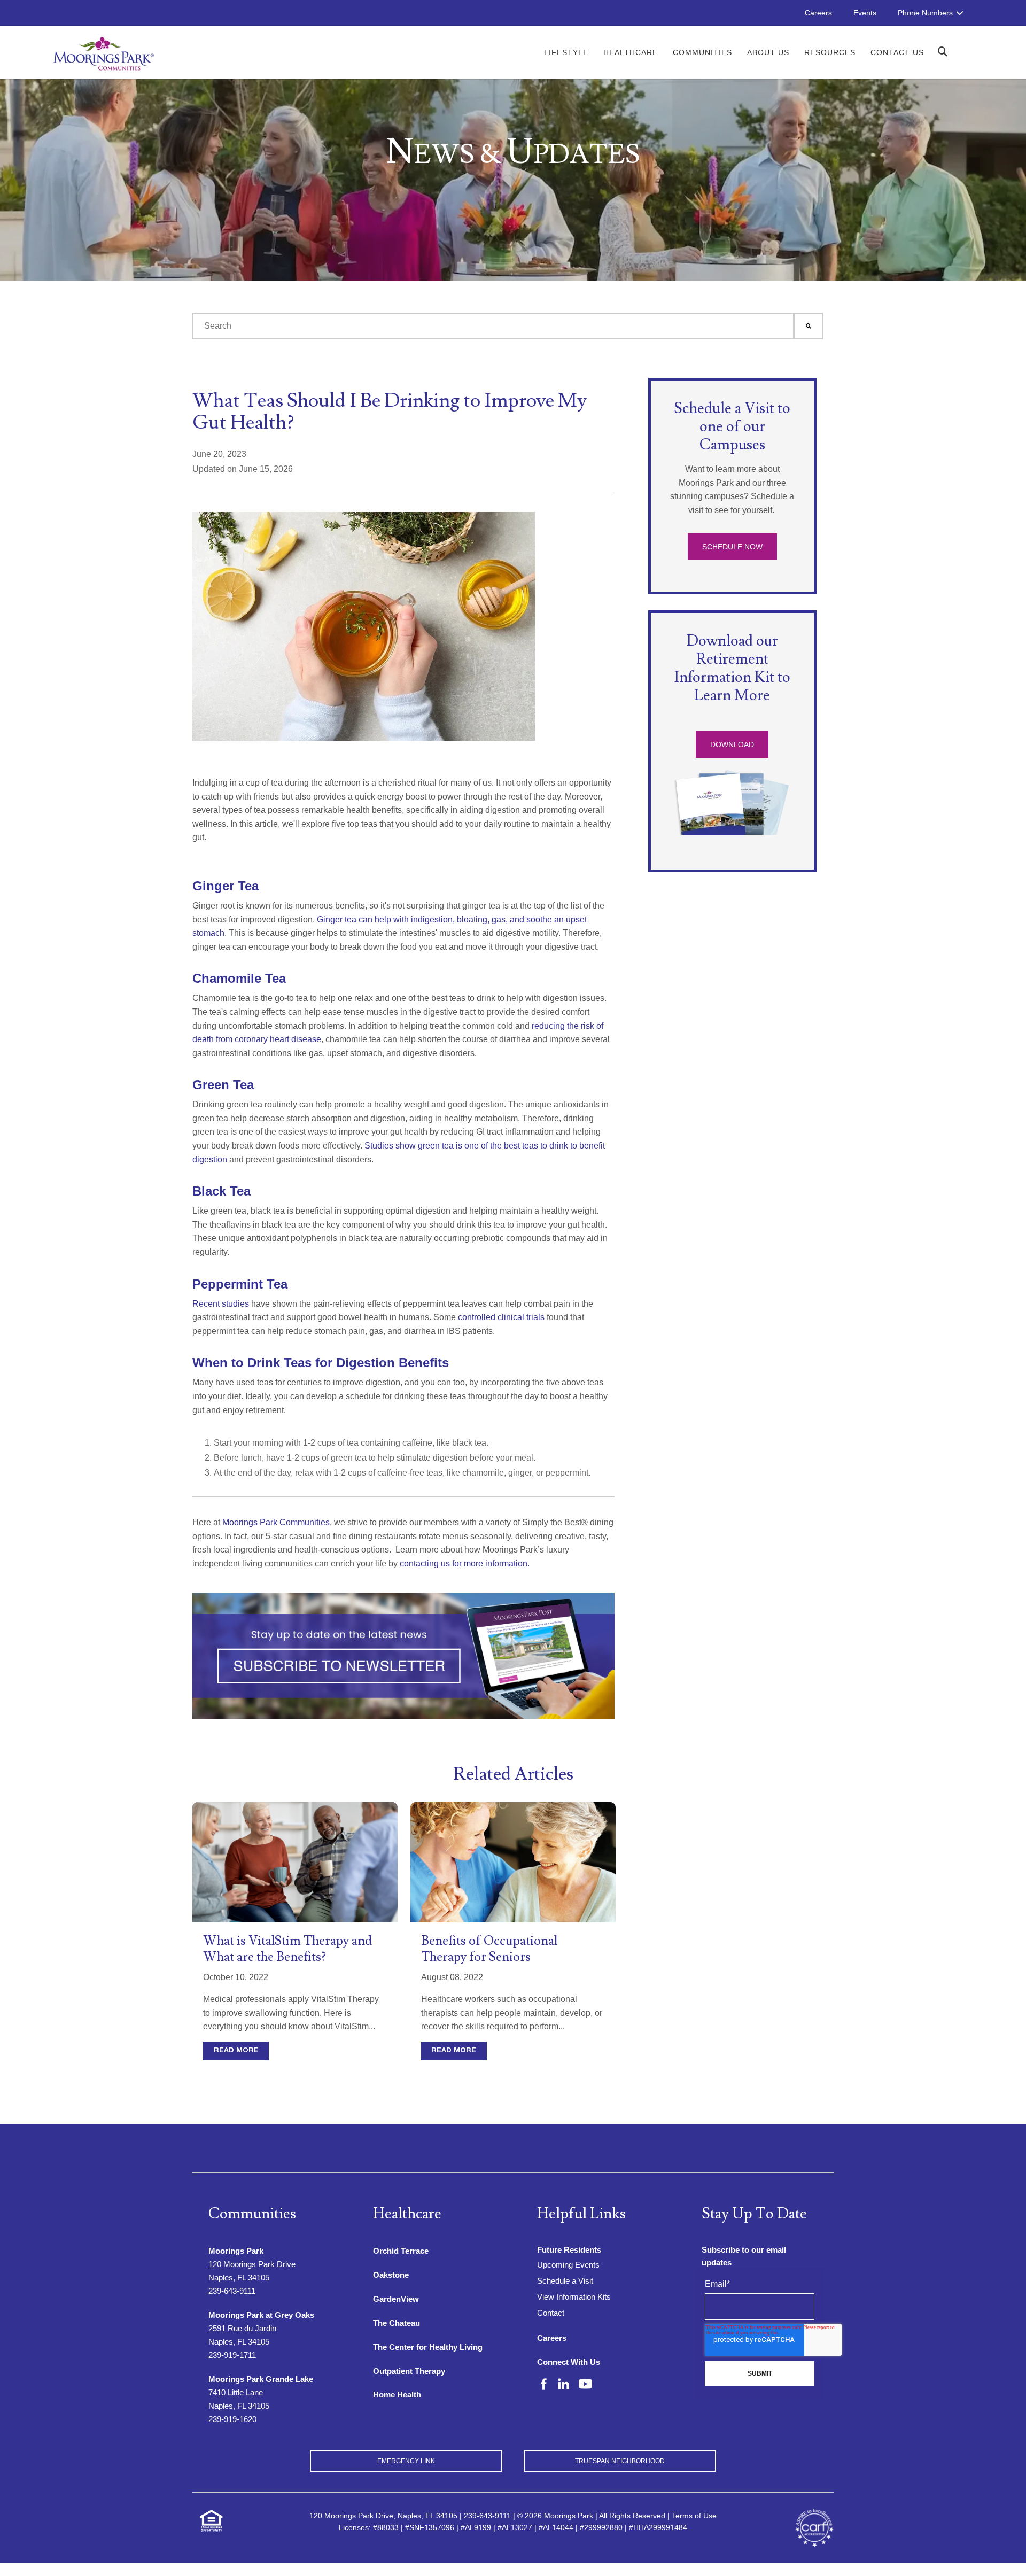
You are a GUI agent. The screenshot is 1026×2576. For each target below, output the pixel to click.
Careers (552, 2338)
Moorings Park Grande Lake (261, 2379)
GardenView (396, 2299)
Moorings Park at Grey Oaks (261, 2315)
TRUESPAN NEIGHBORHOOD (620, 2461)
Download (732, 744)
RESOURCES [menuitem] (830, 52)
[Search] (809, 326)
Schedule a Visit (565, 2281)
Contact (551, 2313)
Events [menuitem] (865, 13)
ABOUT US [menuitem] (768, 52)
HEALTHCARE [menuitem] (631, 52)
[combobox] (493, 326)
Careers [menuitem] (818, 13)
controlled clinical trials (500, 1317)
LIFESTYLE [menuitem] (566, 52)
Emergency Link (406, 2461)
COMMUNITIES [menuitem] (702, 52)
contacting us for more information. (464, 1564)
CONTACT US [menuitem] (897, 52)
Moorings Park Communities (275, 1522)
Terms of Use (694, 2516)
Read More (236, 2051)
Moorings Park (236, 2251)
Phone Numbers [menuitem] (925, 13)
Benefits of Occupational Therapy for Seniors (489, 1949)
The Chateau (397, 2323)
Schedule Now (732, 547)
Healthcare (407, 2214)
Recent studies (221, 1304)
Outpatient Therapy (409, 2371)
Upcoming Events (568, 2265)
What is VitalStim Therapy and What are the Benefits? (287, 1949)
